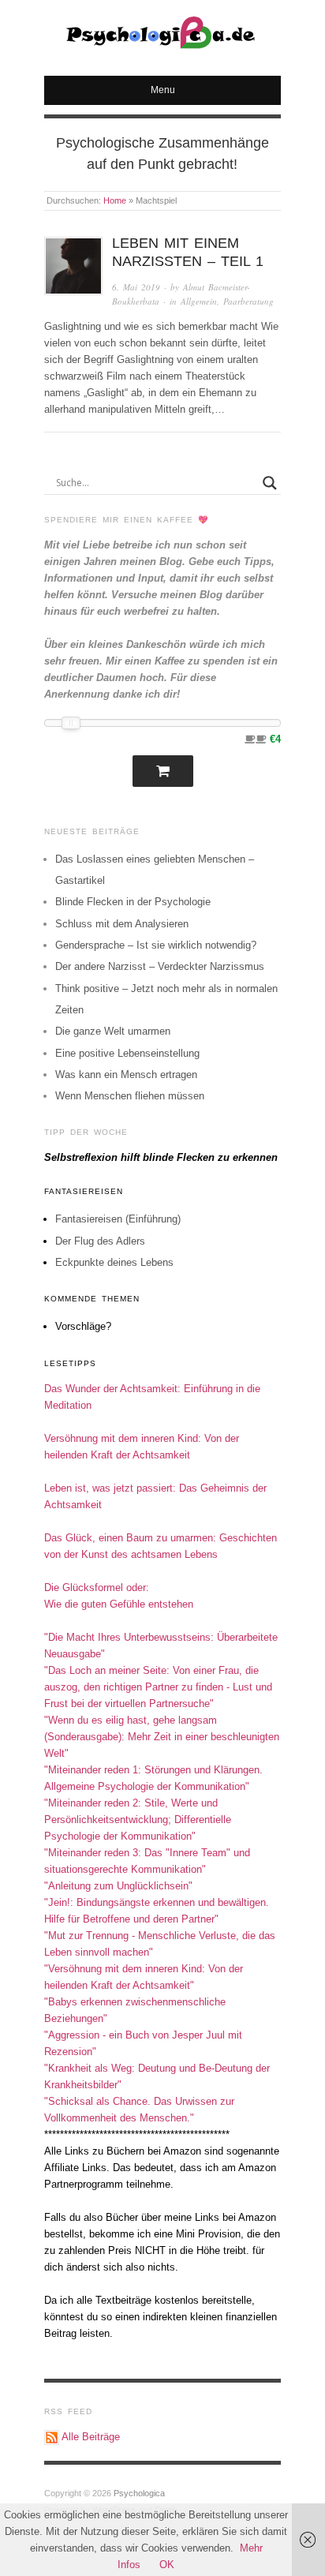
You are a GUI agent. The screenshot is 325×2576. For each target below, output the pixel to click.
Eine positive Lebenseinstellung (127, 1053)
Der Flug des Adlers (100, 1241)
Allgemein (199, 301)
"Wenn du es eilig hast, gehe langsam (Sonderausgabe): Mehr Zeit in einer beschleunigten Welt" (162, 1737)
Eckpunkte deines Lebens (114, 1262)
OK (167, 2565)
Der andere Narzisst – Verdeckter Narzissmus (160, 966)
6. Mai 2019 (136, 287)
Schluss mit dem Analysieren (122, 924)
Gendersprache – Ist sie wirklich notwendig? (156, 945)
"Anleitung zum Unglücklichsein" (118, 1886)
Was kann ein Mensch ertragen (126, 1075)
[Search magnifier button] (270, 483)
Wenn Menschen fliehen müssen (130, 1096)
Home (115, 200)
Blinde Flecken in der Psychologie (133, 902)
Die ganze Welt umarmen (113, 1031)
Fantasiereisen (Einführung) (118, 1219)
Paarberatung (248, 301)
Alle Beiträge (91, 2437)
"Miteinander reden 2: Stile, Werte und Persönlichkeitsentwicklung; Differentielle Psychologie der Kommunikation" (138, 1820)
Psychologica (139, 2493)
